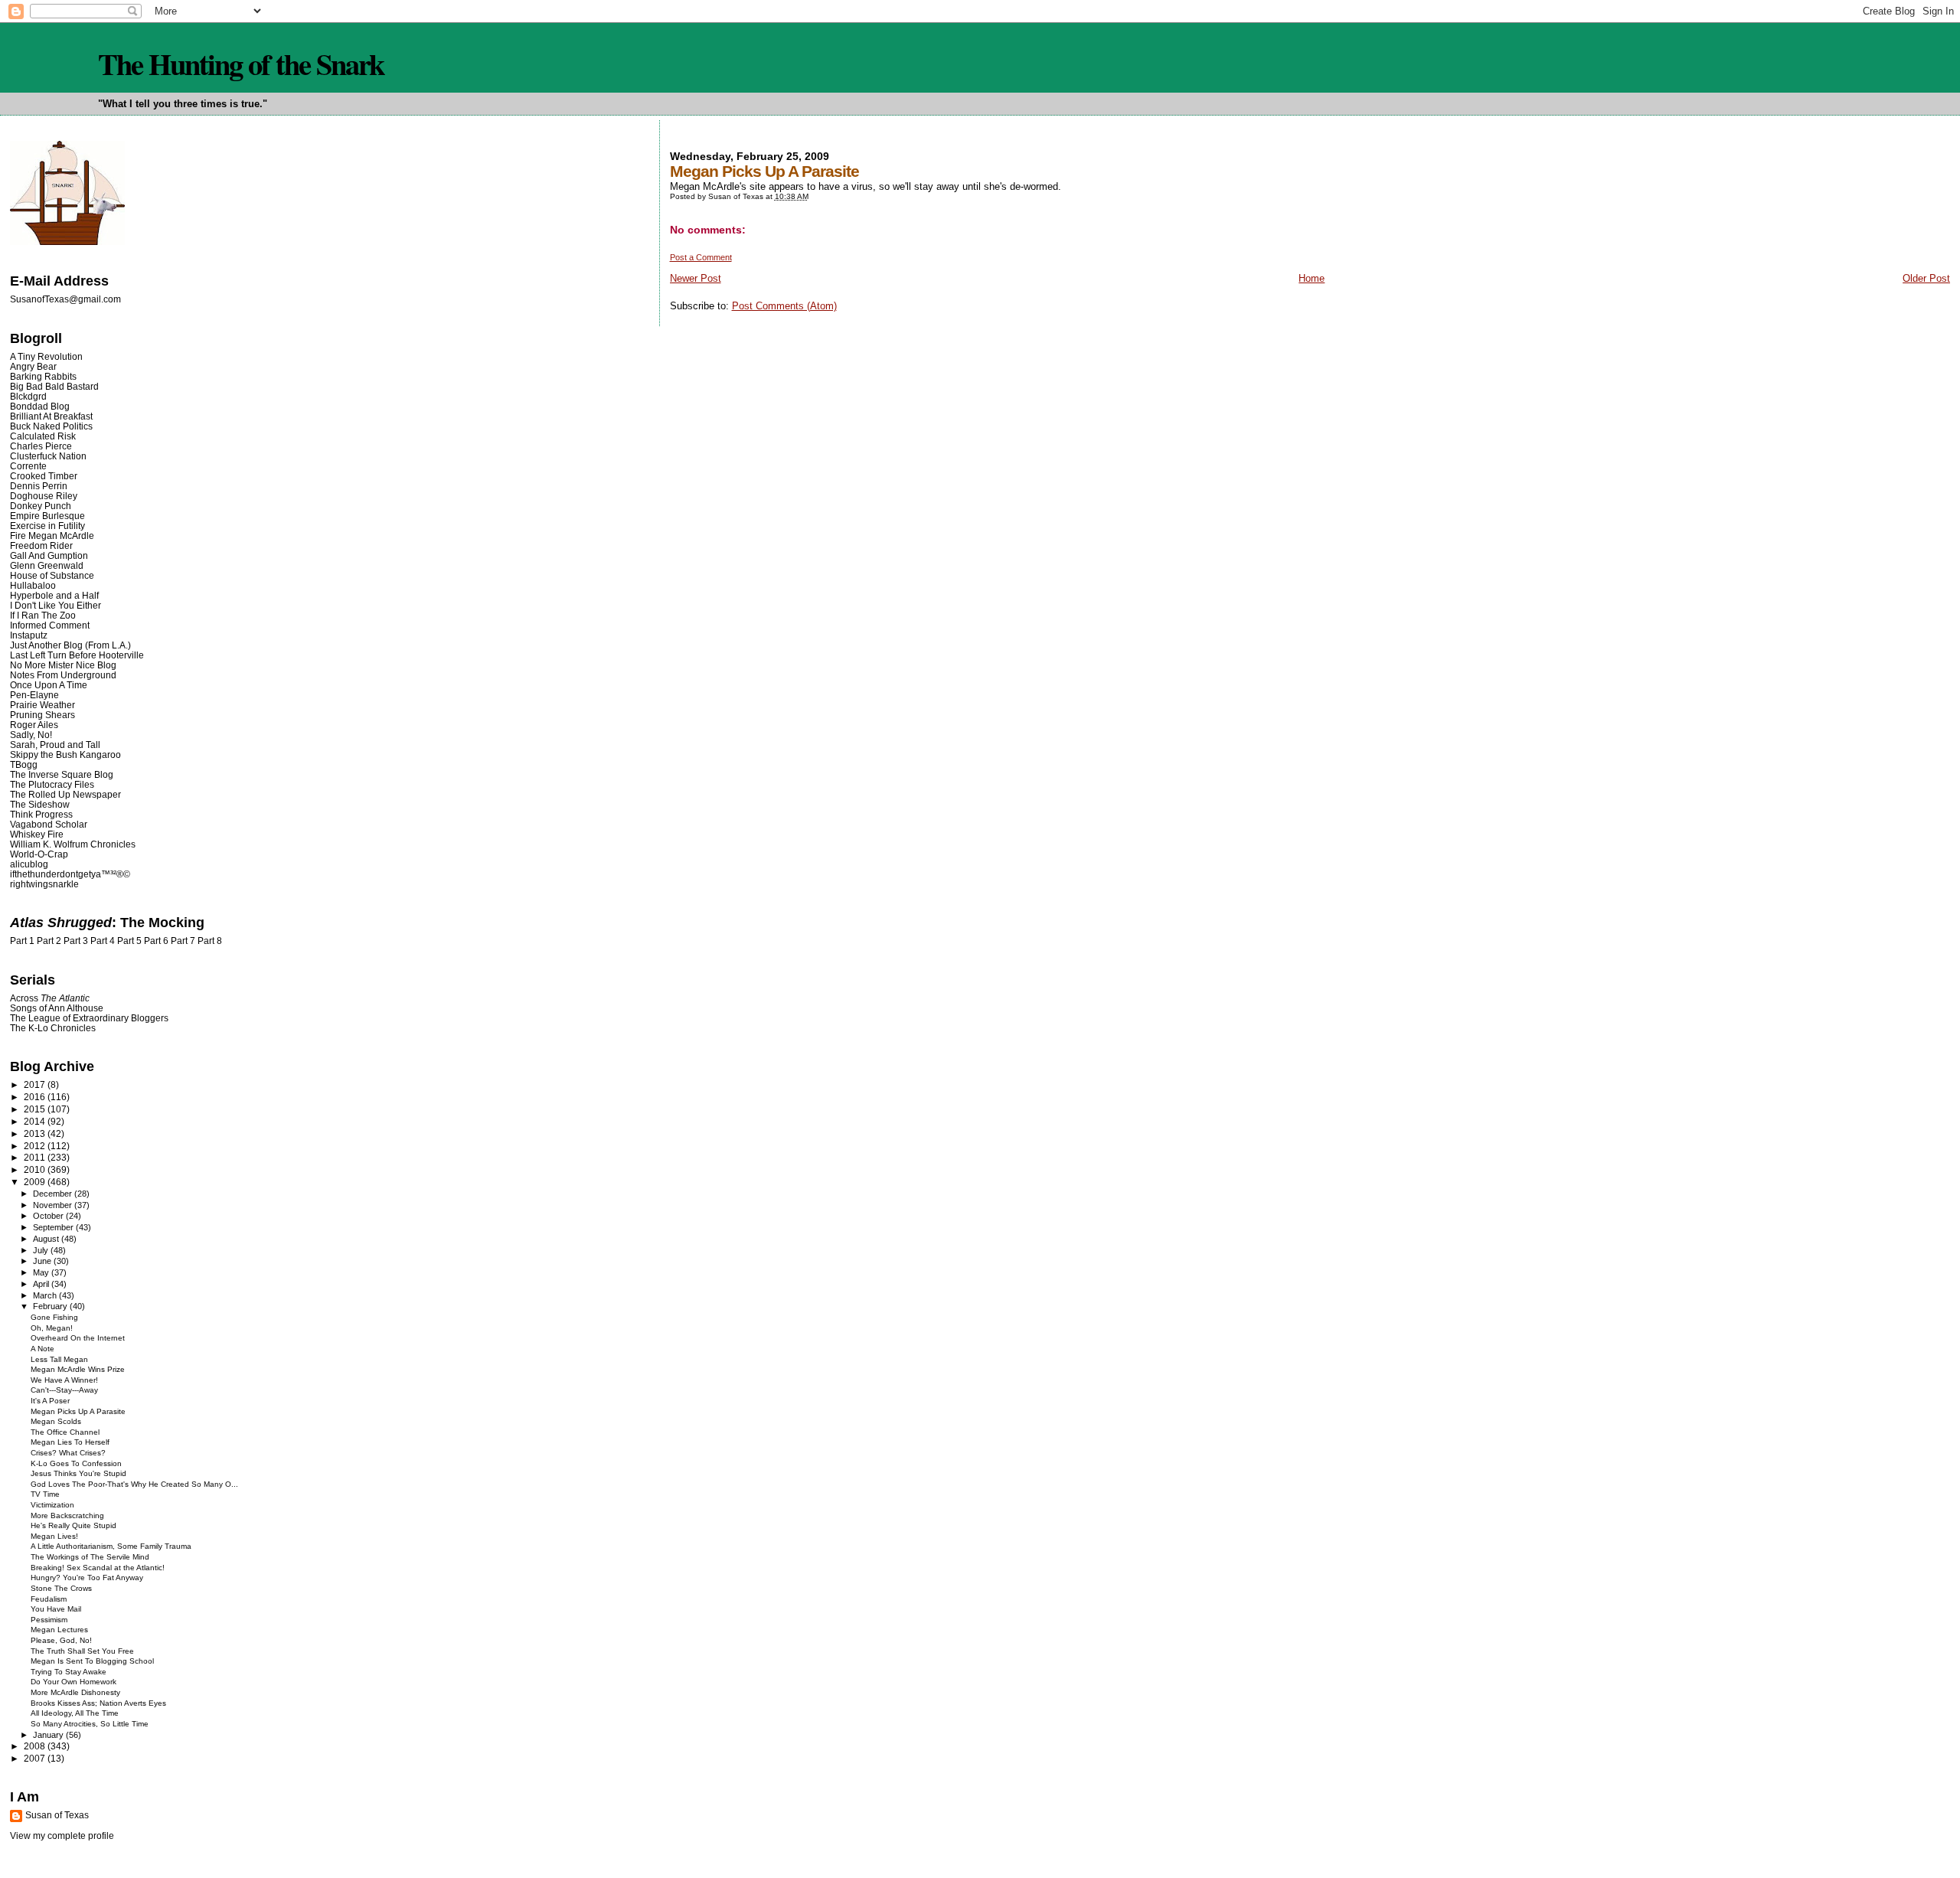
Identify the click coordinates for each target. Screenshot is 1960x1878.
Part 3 (76, 941)
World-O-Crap (39, 854)
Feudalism (49, 1599)
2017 (36, 1084)
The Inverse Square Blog (62, 774)
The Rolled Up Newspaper (65, 794)
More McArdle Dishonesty (75, 1692)
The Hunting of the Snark (241, 64)
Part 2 (49, 941)
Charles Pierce (41, 446)
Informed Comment (50, 625)
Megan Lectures (59, 1630)
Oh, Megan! (52, 1328)
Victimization (52, 1505)
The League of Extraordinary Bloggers (89, 1018)
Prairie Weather (42, 705)
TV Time (45, 1494)
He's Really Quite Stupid (73, 1525)
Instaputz (29, 635)
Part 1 (22, 941)
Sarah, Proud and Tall (55, 745)
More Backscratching (67, 1515)
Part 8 (210, 941)
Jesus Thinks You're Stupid (78, 1473)
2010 (36, 1169)
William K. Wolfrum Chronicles (73, 844)
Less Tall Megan (59, 1359)
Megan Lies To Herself (70, 1442)
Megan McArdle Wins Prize (78, 1369)
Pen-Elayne (34, 695)
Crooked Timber (44, 476)
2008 (36, 1746)
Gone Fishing (54, 1317)
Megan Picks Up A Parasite (78, 1411)
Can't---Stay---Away (64, 1390)
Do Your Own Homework (73, 1682)
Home (1312, 278)
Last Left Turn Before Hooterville (77, 655)
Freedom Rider (41, 545)
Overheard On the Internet (78, 1338)
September (54, 1227)
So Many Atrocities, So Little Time (90, 1724)
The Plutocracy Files (52, 784)
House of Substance (52, 575)
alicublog (29, 864)
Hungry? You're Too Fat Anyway (87, 1578)
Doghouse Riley (44, 496)
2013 (36, 1133)
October (49, 1216)
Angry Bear (33, 366)
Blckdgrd (28, 396)
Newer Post (696, 278)
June (43, 1261)
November (54, 1205)
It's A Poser (50, 1401)
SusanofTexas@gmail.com (65, 299)
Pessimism (49, 1620)
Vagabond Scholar (49, 824)
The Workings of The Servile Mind (90, 1557)
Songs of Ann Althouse (57, 1008)
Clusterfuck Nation (48, 456)
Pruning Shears (42, 715)
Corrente (28, 466)
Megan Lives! (54, 1536)
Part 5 (129, 941)
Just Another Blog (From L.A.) (70, 645)
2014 (36, 1121)
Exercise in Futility (47, 526)
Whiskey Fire (37, 834)
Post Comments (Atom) (784, 306)
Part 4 (103, 941)
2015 (36, 1109)
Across (50, 998)
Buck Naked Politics (51, 426)
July (42, 1250)
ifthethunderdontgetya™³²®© (70, 874)
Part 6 (156, 941)
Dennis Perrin (39, 486)
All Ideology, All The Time (75, 1713)
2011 (36, 1157)
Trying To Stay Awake (69, 1672)
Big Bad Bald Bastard (54, 386)
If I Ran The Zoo (43, 615)
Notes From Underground (63, 675)
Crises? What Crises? (68, 1453)
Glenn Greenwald (47, 565)
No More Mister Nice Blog (63, 665)
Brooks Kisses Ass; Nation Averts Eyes (98, 1703)
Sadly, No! (31, 735)
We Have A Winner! (64, 1380)
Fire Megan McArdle (52, 536)
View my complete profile (62, 1836)
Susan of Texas (57, 1815)
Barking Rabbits (43, 376)
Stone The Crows (61, 1588)
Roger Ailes (34, 725)
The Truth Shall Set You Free (82, 1651)
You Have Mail (56, 1609)
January (49, 1735)
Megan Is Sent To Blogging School (92, 1661)
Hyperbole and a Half (54, 595)
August (47, 1239)
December (54, 1194)
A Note (42, 1349)
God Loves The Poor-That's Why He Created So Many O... (134, 1484)
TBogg (24, 764)
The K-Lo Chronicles (53, 1028)
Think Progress (41, 814)
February (51, 1306)
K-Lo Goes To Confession (76, 1463)
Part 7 (183, 941)
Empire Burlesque (47, 516)
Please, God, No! (61, 1640)
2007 (36, 1758)
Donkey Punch (41, 506)
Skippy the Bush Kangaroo (65, 754)
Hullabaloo (33, 585)
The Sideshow (40, 804)
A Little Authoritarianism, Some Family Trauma (111, 1546)
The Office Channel (65, 1432)
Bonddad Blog (40, 406)
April (42, 1284)
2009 (36, 1182)
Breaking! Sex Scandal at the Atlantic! (98, 1568)
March (46, 1295)
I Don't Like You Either (56, 605)
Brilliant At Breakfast (51, 416)
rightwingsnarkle (44, 884)
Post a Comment (701, 257)
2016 (36, 1097)
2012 (36, 1146)
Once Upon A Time (49, 685)
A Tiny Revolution (46, 356)
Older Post (1926, 278)
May (42, 1272)
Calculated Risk (43, 436)
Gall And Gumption (49, 555)
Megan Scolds (56, 1421)
